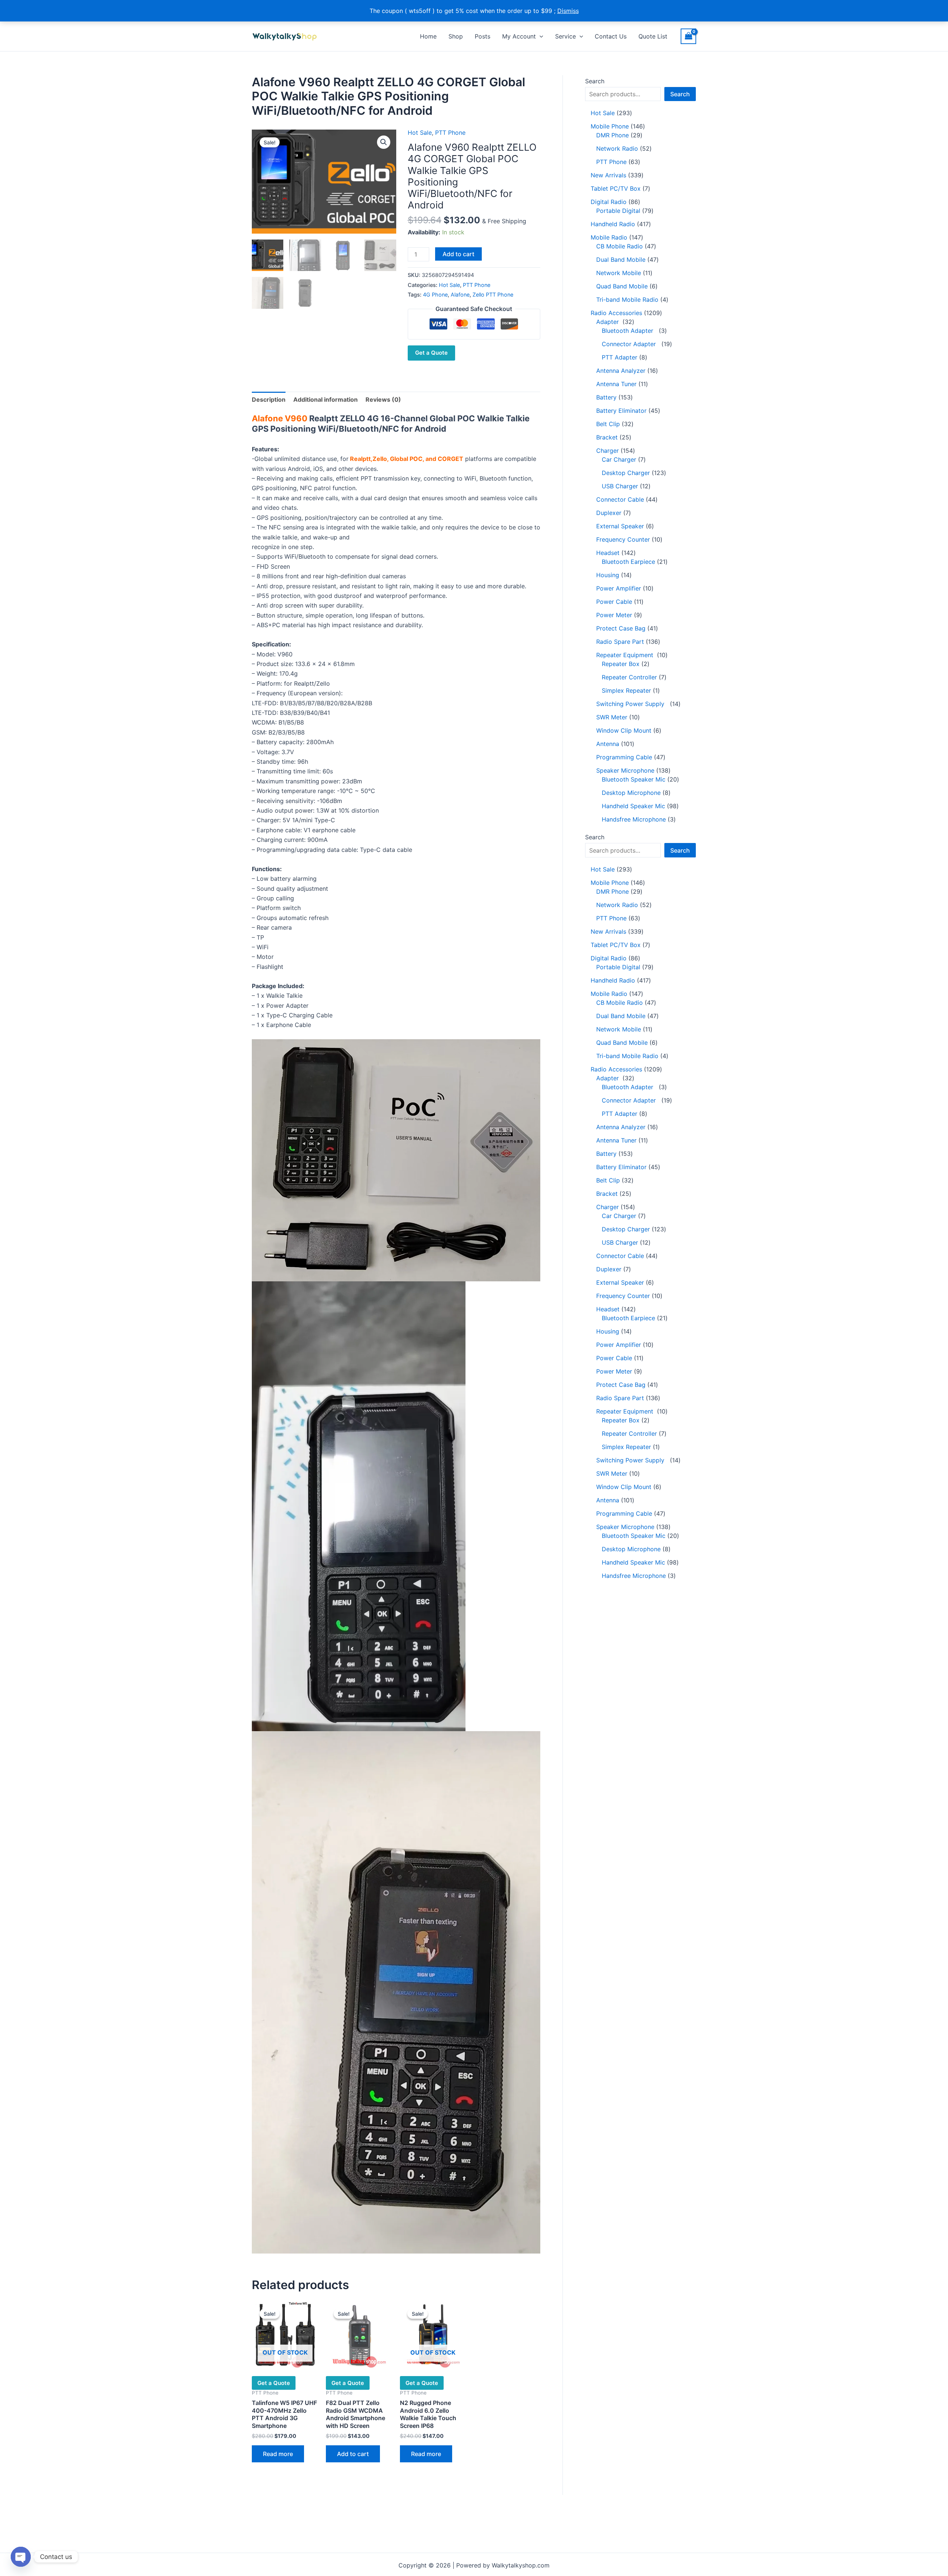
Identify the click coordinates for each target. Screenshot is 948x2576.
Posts (483, 36)
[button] (540, 36)
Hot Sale (420, 133)
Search (595, 81)
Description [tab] (269, 399)
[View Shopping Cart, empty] (688, 36)
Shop (456, 36)
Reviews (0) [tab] (383, 399)
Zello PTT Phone (493, 295)
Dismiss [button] (568, 11)
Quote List (653, 36)
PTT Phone (450, 133)
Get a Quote (431, 353)
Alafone (460, 295)
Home (428, 36)
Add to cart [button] (353, 2454)
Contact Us (611, 36)
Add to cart (458, 254)
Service (565, 36)
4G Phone (435, 295)
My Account (519, 36)
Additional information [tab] (326, 399)
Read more (278, 2454)
